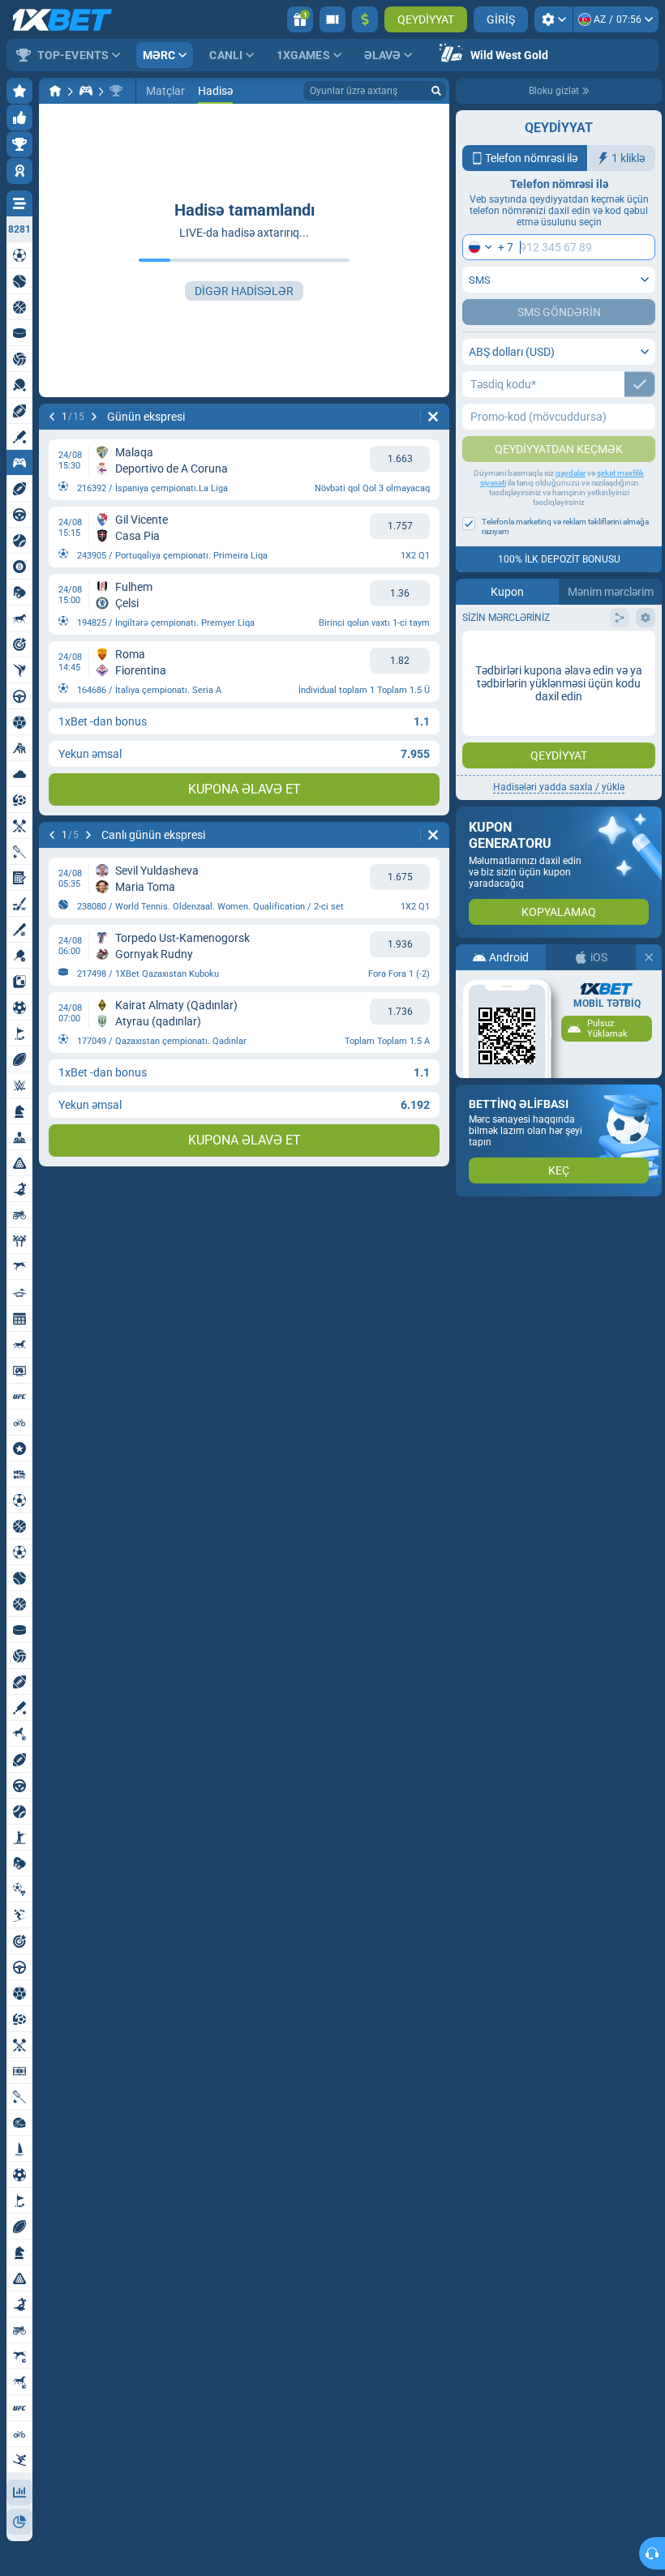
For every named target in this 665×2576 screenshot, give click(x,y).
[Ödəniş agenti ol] (332, 19)
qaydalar (571, 473)
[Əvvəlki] (52, 417)
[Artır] (365, 19)
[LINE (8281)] (55, 91)
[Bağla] (649, 957)
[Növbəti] (94, 417)
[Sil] (433, 417)
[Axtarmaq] (436, 91)
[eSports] (86, 91)
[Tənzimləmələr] (553, 19)
